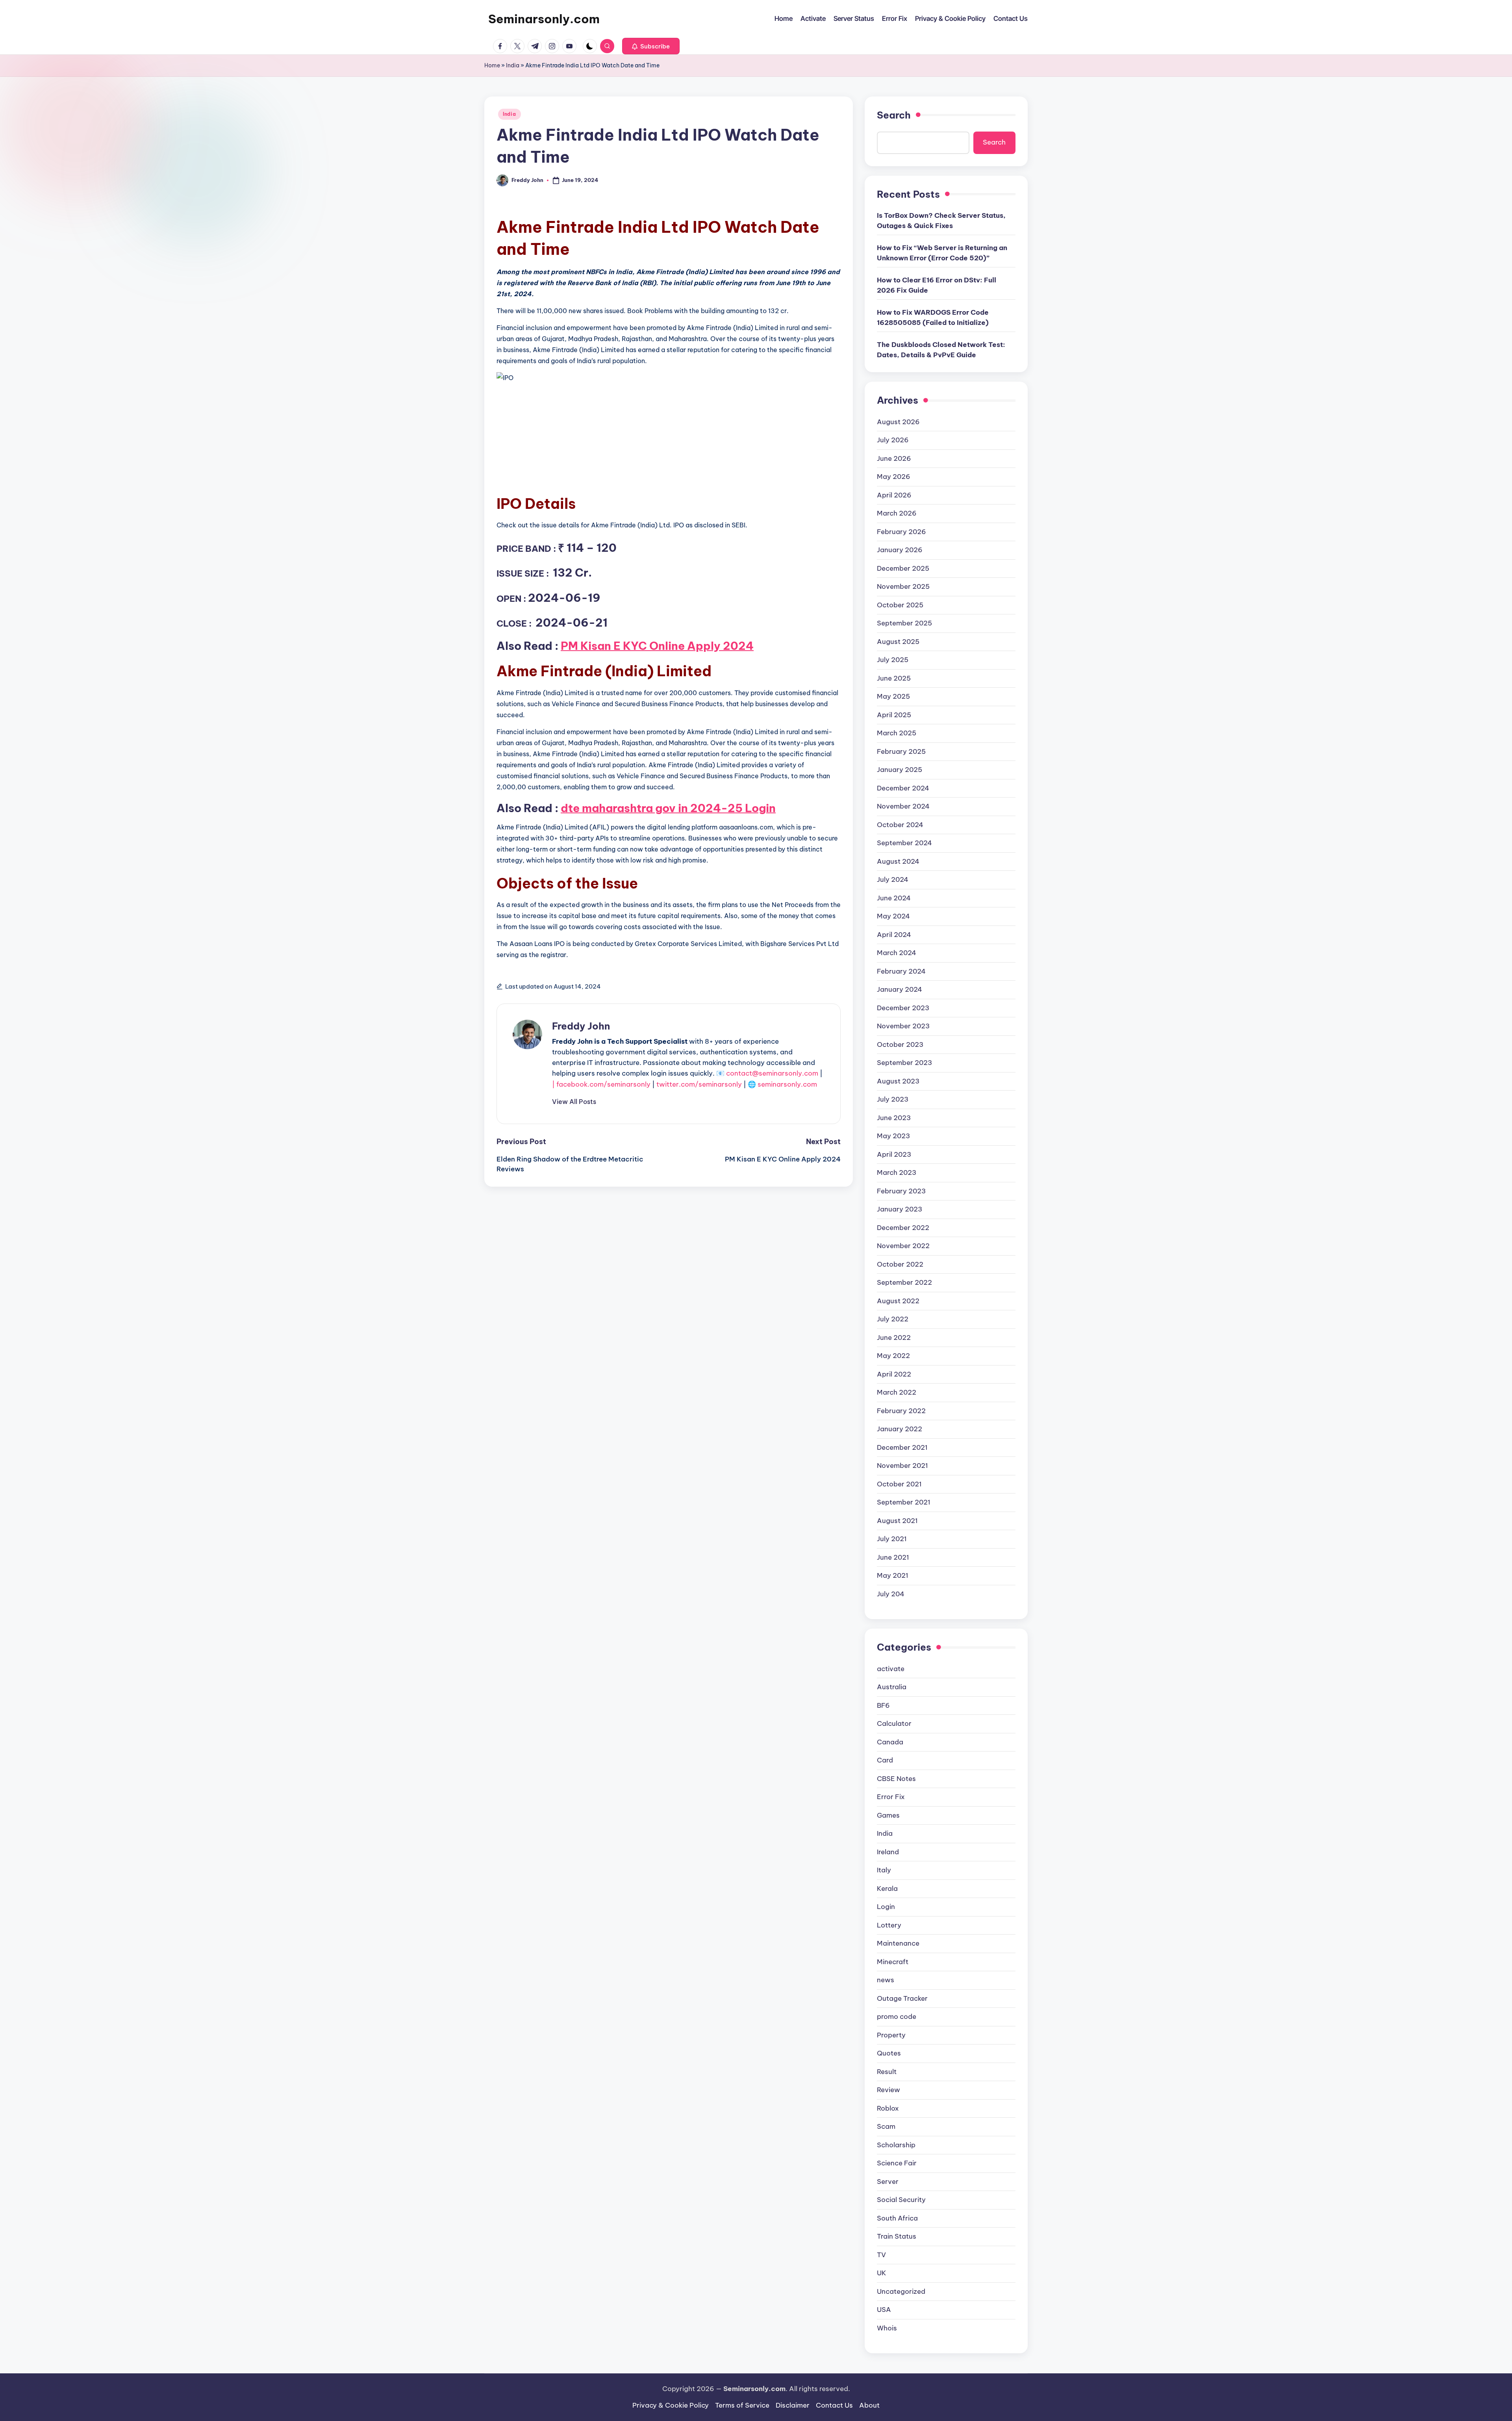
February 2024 (901, 971)
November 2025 (903, 586)
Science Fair (897, 2163)
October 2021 (899, 1484)
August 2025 (898, 642)
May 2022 (893, 1356)
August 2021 (897, 1521)
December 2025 (903, 568)
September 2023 (904, 1063)
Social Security (901, 2200)
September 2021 (904, 1502)
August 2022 (898, 1301)
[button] (651, 46)
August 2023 (898, 1081)
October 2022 (900, 1264)
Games (888, 1815)
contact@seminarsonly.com (772, 1073)
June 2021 (893, 1557)
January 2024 (900, 989)
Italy (884, 1870)
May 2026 (894, 477)
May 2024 (893, 916)
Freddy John (581, 1026)
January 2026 (900, 550)
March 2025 (897, 733)
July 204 (891, 1594)
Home (492, 65)
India (513, 65)
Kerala (887, 1889)
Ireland (888, 1852)
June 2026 (894, 458)
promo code (897, 2017)
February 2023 (901, 1191)
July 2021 (892, 1539)
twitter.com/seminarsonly (699, 1084)
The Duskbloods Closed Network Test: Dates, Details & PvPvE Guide (941, 350)
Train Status (897, 2236)
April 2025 (894, 715)
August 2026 (898, 422)
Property (891, 2035)
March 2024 (897, 953)
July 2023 (893, 1099)
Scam (886, 2126)
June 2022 (894, 1338)
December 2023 (903, 1008)
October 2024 (900, 825)
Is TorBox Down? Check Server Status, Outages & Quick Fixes (941, 221)
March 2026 (897, 513)
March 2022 (897, 1392)
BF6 (883, 1705)
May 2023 (893, 1136)
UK (882, 2273)
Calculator (894, 1723)
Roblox (888, 2108)
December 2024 (903, 788)
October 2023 (900, 1044)
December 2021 (902, 1447)
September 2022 (904, 1282)
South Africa (897, 2218)
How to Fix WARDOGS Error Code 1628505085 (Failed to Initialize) (933, 317)
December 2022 (903, 1228)
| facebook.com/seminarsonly (601, 1084)
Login (886, 1907)
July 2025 (893, 660)
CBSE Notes (896, 1779)
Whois (887, 2328)
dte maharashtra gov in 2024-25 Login (668, 808)
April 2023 (894, 1154)
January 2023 (900, 1209)
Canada (890, 1742)
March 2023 (897, 1172)
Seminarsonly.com (544, 19)
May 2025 (893, 696)
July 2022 (893, 1319)
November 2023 (903, 1026)
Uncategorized (901, 2291)
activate (891, 1669)
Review (888, 2090)
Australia (892, 1687)
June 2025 (894, 678)
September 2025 (904, 623)
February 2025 (901, 751)
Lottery (889, 1925)
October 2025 (900, 605)
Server (888, 2182)
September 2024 (904, 843)
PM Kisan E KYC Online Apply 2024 (657, 646)
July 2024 (893, 879)
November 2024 (903, 806)
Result (887, 2072)
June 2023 (894, 1118)
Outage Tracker (902, 1998)
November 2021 (902, 1466)
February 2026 (901, 532)
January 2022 (900, 1429)
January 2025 (900, 770)
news (886, 1980)
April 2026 (894, 495)
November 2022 (903, 1246)
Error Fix (891, 1797)
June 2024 (894, 898)
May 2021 (893, 1575)
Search (894, 115)
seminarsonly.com (787, 1084)
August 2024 (898, 861)
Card (885, 1760)
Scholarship (896, 2145)
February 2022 (901, 1411)
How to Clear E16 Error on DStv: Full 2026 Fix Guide (937, 285)
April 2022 (894, 1374)
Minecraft (893, 1962)
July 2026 (893, 440)
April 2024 (894, 935)
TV (881, 2255)
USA (884, 2310)
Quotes (889, 2053)
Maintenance (898, 1943)
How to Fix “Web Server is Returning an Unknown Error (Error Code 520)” (942, 253)
